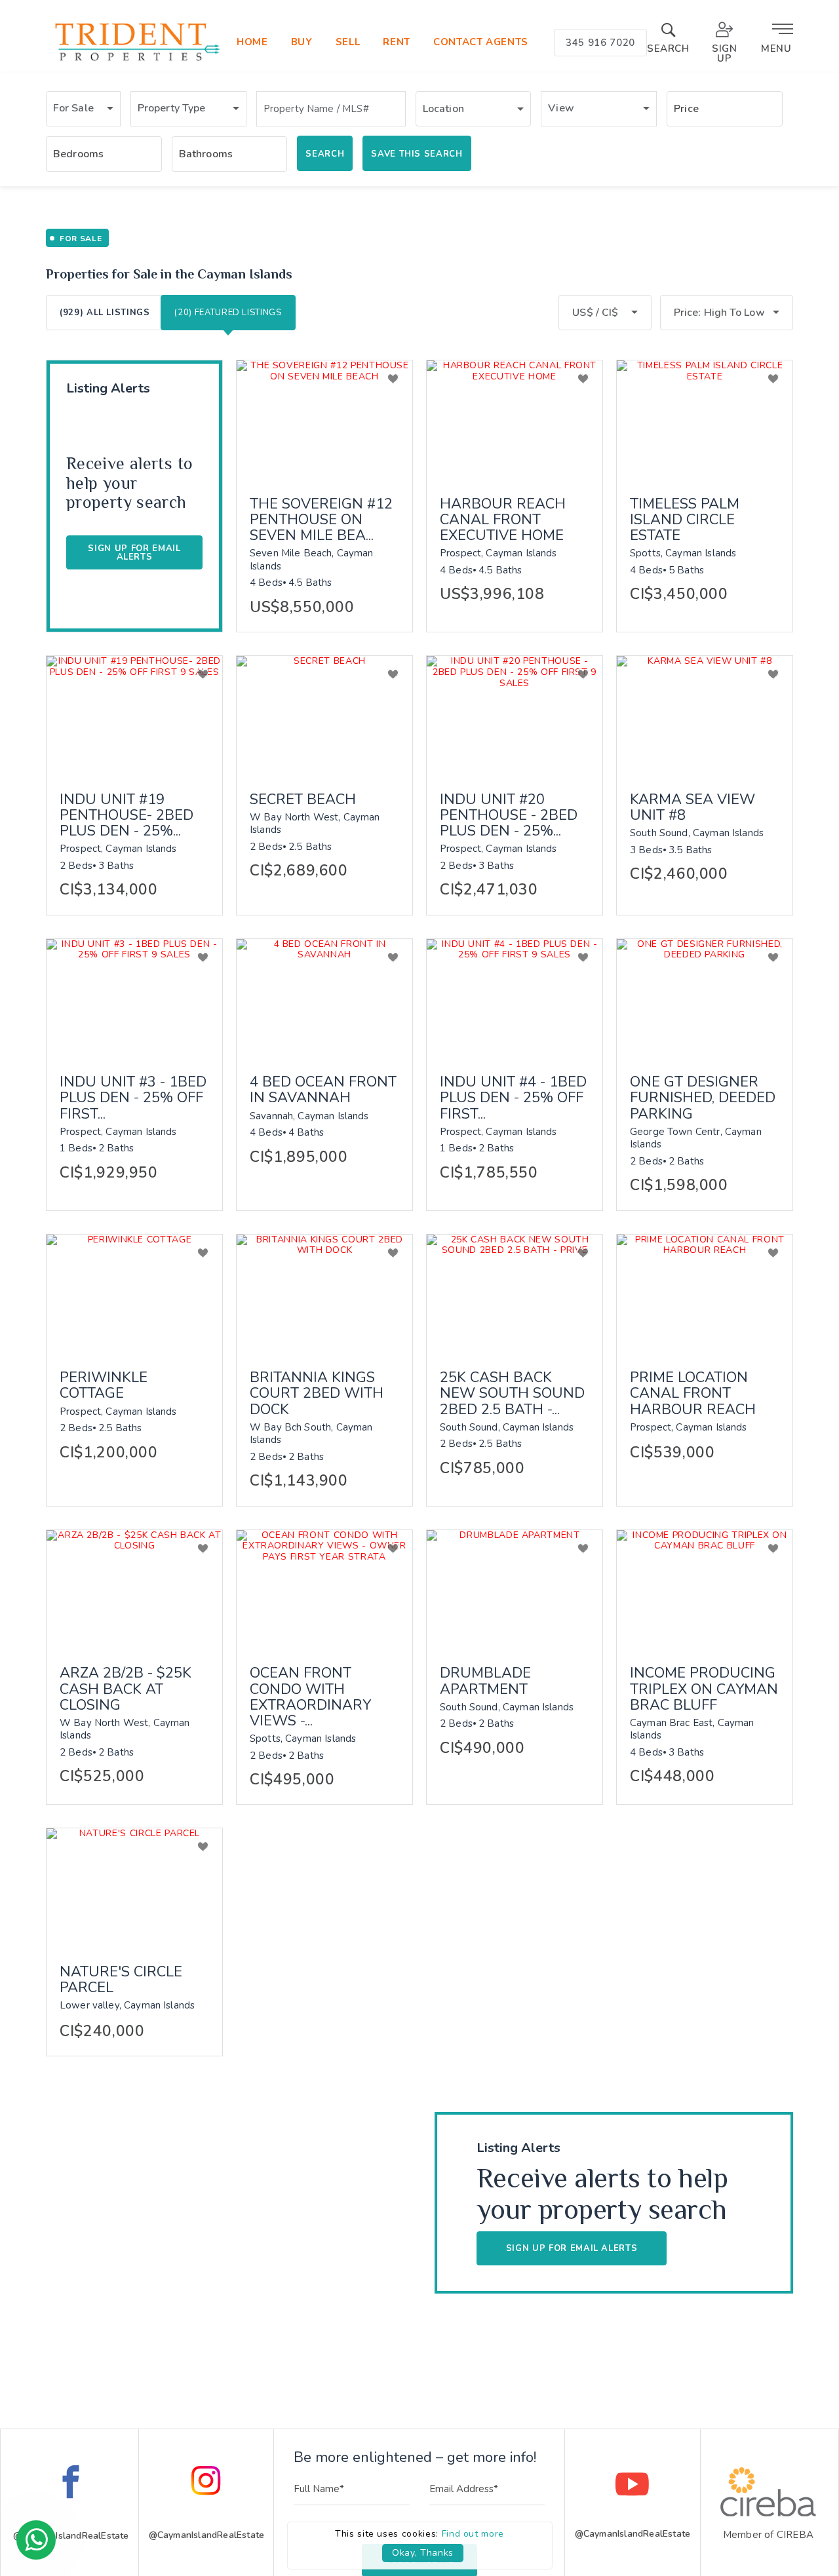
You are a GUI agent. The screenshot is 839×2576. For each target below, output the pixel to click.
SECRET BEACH (303, 799)
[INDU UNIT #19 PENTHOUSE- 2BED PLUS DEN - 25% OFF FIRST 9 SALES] (134, 715)
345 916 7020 (600, 43)
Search (325, 154)
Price (686, 109)
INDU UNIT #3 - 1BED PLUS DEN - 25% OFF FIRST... (133, 1098)
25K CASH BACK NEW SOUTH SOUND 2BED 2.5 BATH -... (512, 1394)
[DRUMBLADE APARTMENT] (515, 1589)
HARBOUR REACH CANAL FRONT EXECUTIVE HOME (503, 520)
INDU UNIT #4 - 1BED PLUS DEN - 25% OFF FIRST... (513, 1098)
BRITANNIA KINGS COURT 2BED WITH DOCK (317, 1394)
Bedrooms (78, 154)
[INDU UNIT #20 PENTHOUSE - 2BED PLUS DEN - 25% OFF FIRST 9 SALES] (515, 715)
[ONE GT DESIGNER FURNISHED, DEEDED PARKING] (705, 998)
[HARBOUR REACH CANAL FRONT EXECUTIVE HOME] (515, 419)
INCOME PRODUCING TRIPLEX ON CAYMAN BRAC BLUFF (704, 1689)
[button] (83, 109)
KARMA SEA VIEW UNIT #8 (693, 807)
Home (252, 42)
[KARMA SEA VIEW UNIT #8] (705, 715)
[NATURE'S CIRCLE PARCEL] (134, 1887)
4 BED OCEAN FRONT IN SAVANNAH (323, 1090)
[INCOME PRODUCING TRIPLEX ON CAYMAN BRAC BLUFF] (705, 1589)
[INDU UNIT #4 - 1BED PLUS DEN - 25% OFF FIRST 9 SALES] (515, 998)
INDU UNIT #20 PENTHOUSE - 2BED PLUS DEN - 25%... (509, 816)
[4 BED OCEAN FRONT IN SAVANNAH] (324, 998)
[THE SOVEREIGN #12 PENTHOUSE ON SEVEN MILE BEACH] (324, 419)
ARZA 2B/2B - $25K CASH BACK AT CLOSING (126, 1689)
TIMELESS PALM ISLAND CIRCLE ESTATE (685, 520)
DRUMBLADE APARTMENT (485, 1681)
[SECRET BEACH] (324, 715)
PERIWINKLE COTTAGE (104, 1385)
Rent (397, 42)
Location (443, 109)
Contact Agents (481, 42)
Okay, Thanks (423, 2553)
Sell (348, 42)
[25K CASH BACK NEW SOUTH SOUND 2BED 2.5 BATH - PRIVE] (515, 1293)
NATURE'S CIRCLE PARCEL (121, 1980)
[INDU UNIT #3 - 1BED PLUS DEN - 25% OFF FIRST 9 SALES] (134, 998)
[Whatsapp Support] (36, 2540)
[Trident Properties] (136, 61)
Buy (302, 42)
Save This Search (417, 154)
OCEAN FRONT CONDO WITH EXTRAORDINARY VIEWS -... (310, 1697)
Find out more (473, 2534)
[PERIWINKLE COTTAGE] (134, 1293)
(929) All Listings (105, 313)
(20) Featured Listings (228, 313)
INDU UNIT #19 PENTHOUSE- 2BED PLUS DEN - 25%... (127, 816)
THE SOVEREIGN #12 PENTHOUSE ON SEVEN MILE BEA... (321, 520)
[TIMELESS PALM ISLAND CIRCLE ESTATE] (705, 419)
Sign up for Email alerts (134, 553)
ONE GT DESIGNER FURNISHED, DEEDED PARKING (703, 1098)
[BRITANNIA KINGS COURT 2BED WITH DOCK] (324, 1293)
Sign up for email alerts (572, 2248)
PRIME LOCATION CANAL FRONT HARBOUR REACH (693, 1394)
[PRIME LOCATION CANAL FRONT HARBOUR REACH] (705, 1293)
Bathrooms (206, 154)
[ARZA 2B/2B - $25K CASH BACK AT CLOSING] (134, 1589)
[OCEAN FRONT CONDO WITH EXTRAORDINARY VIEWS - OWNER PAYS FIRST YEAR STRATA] (324, 1589)
